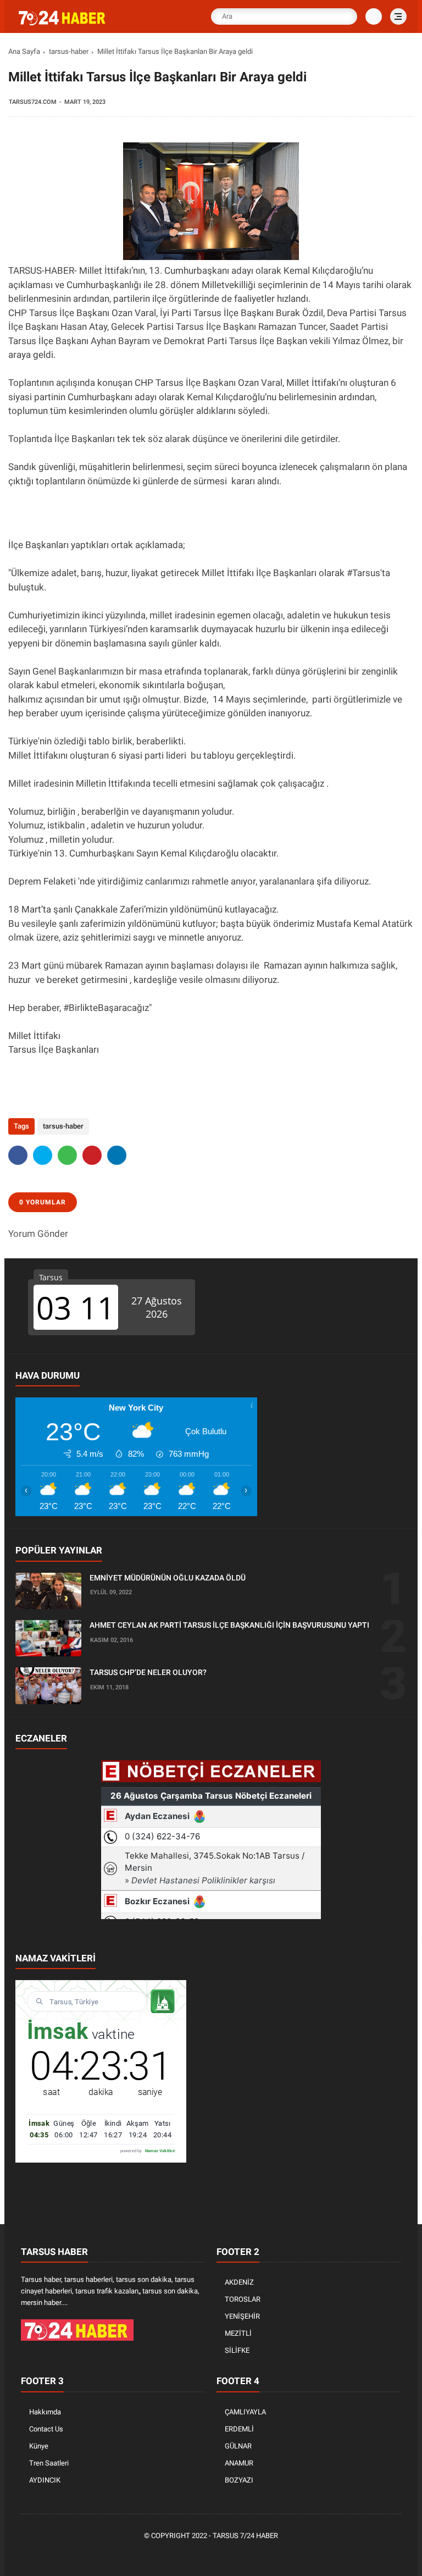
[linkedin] (117, 1155)
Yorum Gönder (38, 1234)
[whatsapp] (67, 1155)
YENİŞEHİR (242, 2316)
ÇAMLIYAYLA (245, 2412)
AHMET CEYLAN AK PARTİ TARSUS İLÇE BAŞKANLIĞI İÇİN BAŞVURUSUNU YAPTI (229, 1625)
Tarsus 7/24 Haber (245, 2536)
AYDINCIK (45, 2480)
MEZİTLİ (238, 2333)
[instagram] (229, 2555)
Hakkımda (45, 2412)
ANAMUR (239, 2463)
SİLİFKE (237, 2350)
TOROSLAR (243, 2299)
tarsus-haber (69, 51)
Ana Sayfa (24, 51)
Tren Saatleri (49, 2463)
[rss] (262, 2555)
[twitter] (43, 1155)
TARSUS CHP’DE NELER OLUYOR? (148, 1672)
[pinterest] (92, 1155)
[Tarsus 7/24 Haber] (63, 23)
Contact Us (46, 2429)
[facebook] (18, 1155)
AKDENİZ (239, 2282)
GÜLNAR (238, 2446)
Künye (39, 2446)
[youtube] (246, 2555)
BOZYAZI (239, 2480)
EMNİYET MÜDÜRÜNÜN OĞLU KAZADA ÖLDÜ (168, 1578)
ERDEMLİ (239, 2429)
